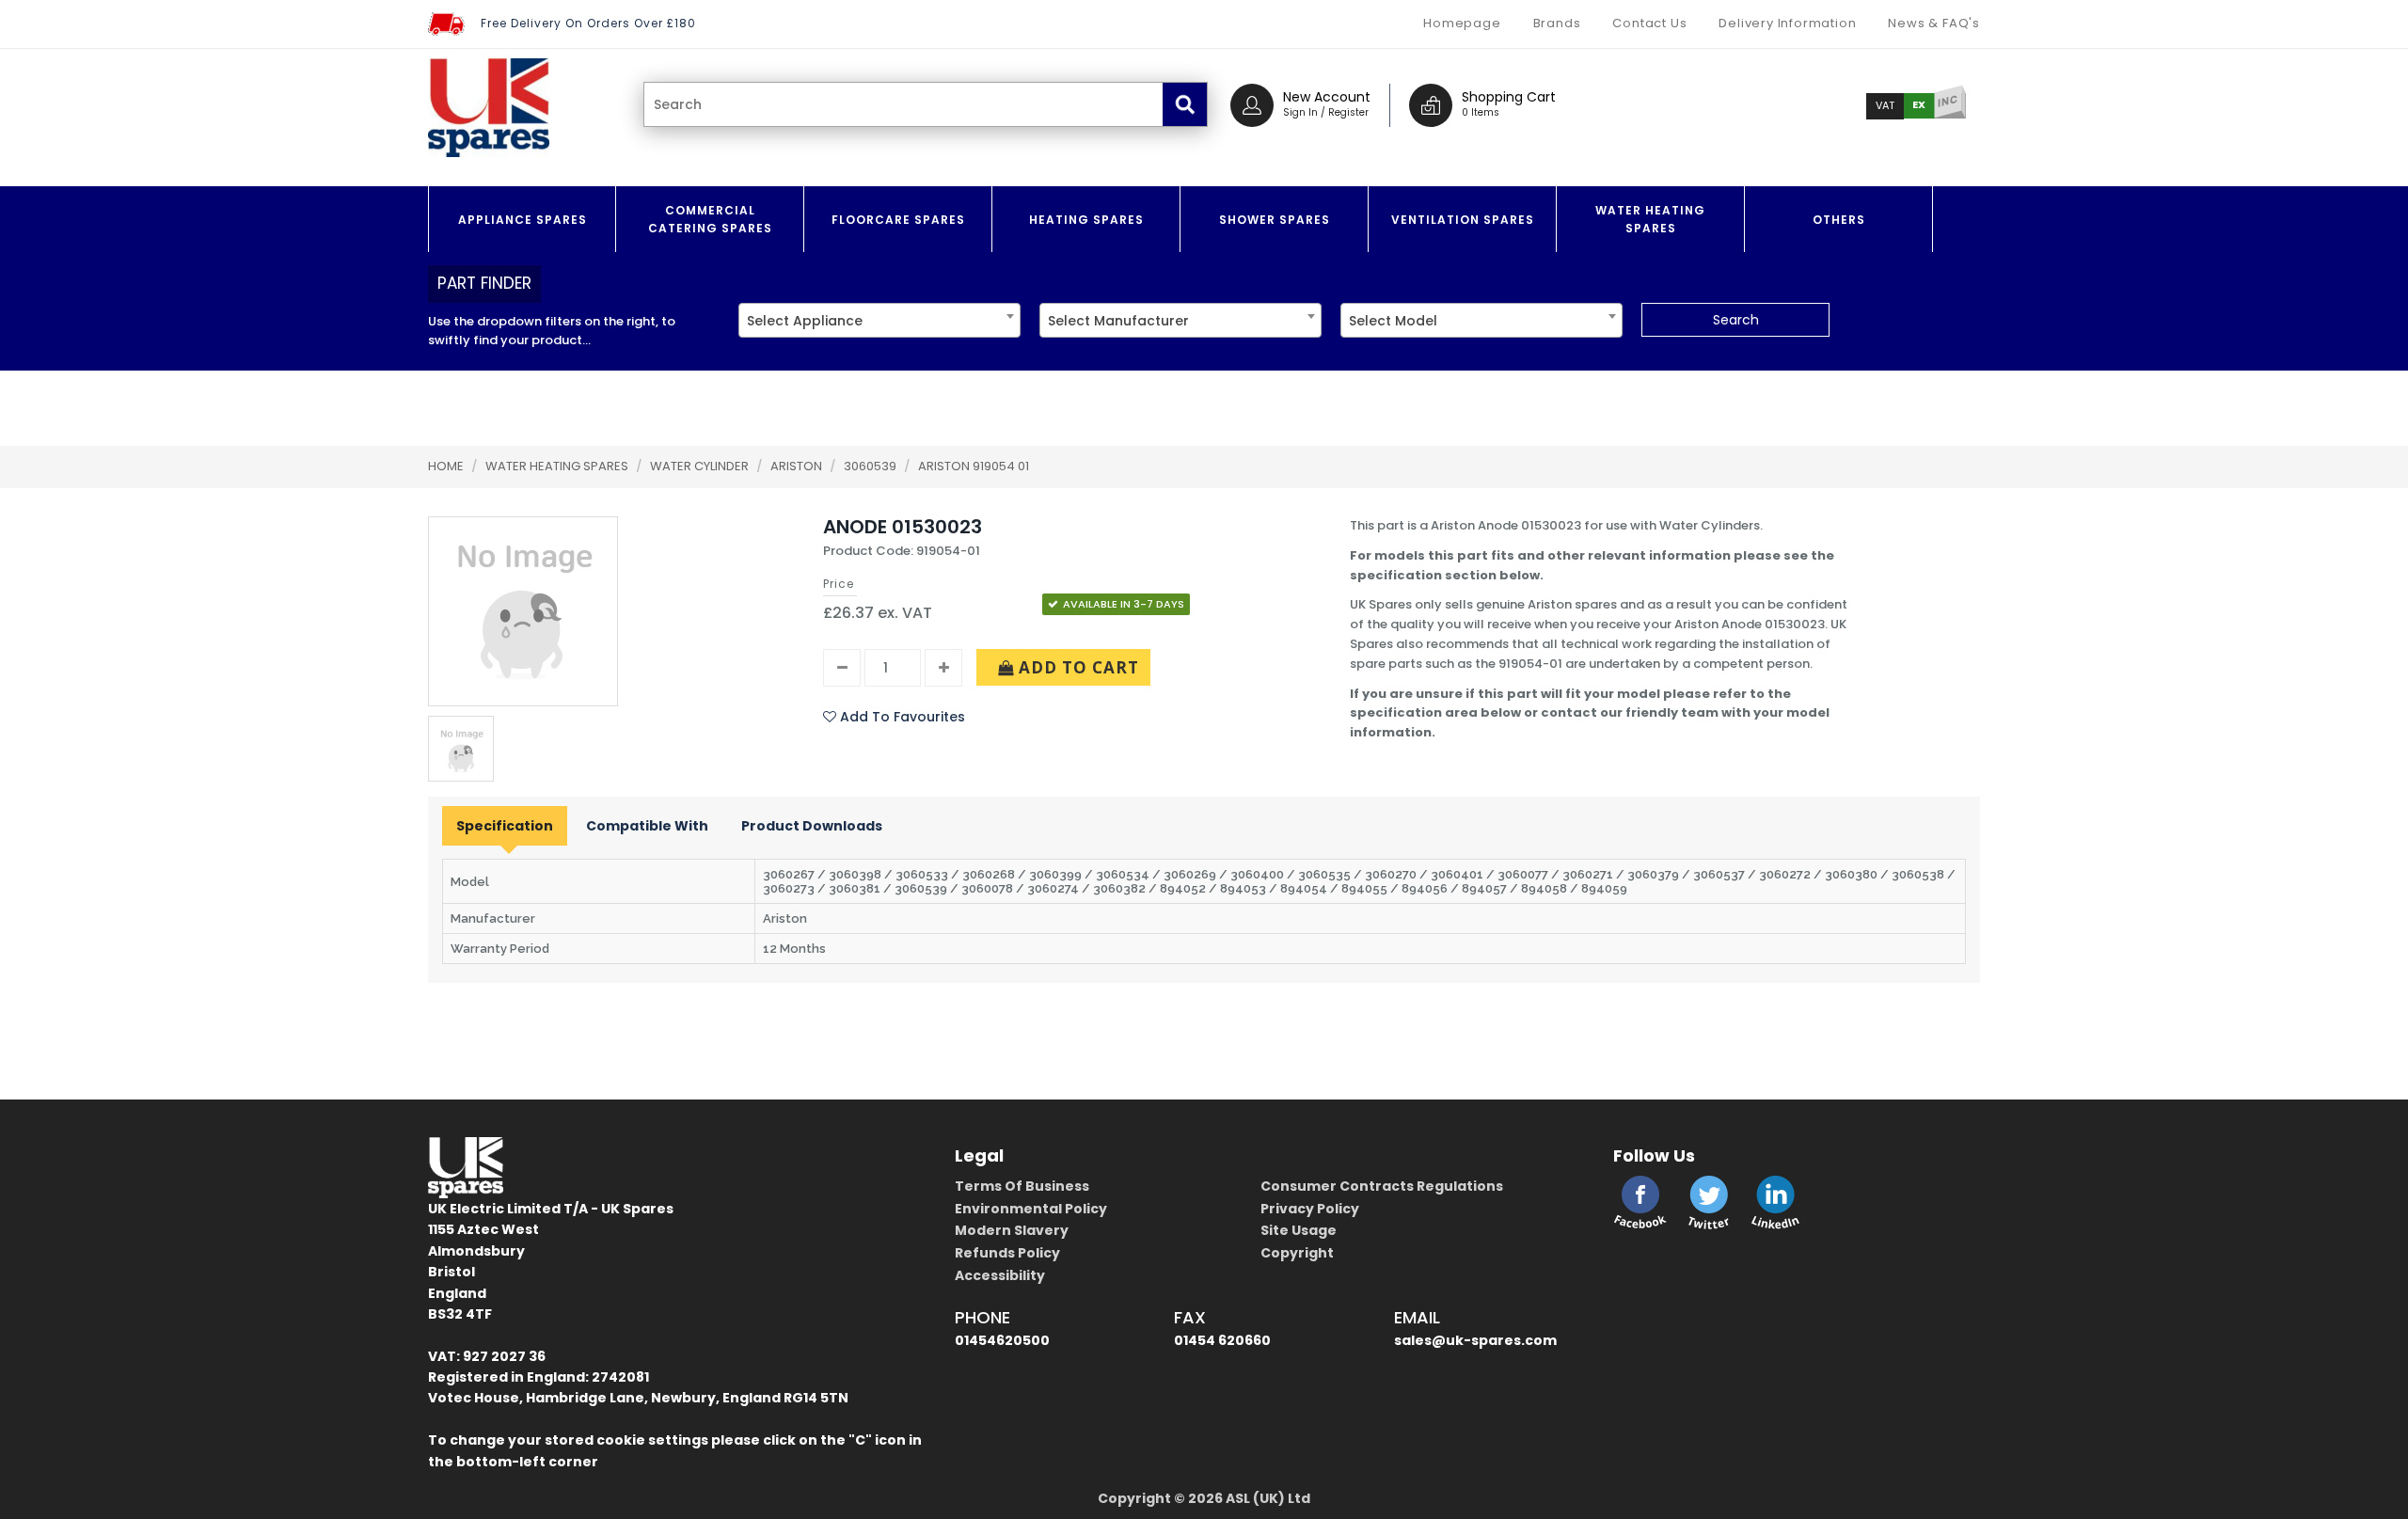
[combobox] (879, 320)
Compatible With (647, 826)
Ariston (798, 466)
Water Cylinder (701, 466)
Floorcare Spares (898, 220)
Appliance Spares (523, 220)
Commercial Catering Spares (710, 219)
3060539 (871, 466)
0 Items (1481, 112)
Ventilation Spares (1463, 220)
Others (1839, 220)
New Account (1327, 97)
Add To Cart (1077, 667)
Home (446, 466)
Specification (505, 826)
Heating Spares (1086, 220)
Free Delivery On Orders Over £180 (588, 23)
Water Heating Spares (1650, 219)
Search (1736, 320)
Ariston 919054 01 (974, 466)
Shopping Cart (1509, 97)
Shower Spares (1275, 220)
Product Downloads (812, 826)
